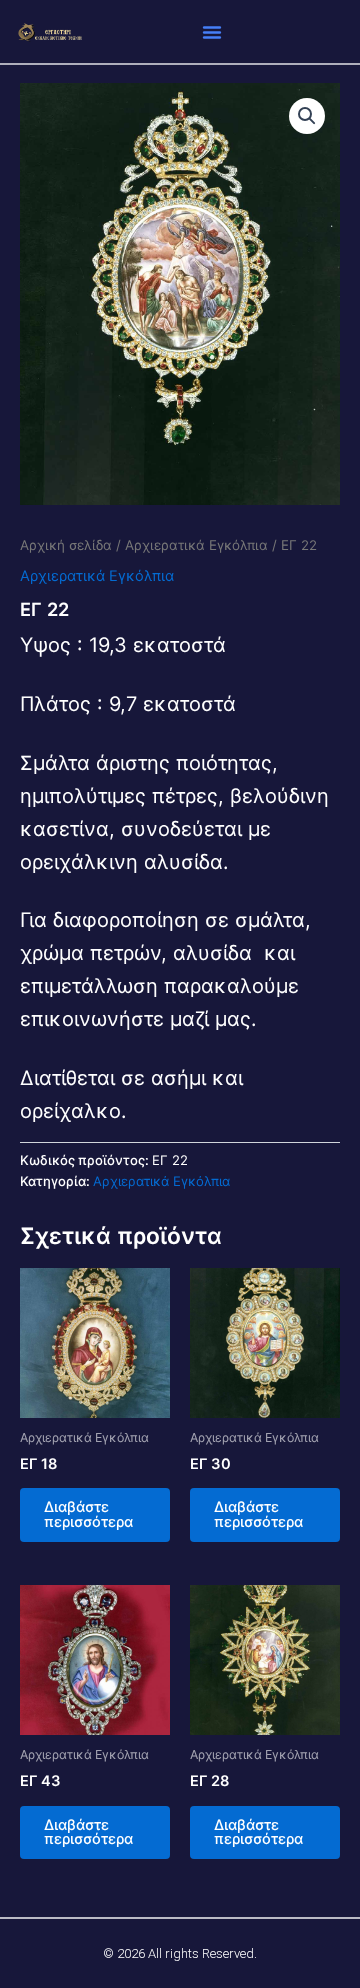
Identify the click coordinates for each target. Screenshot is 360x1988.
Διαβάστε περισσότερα (88, 1514)
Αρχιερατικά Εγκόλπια (196, 545)
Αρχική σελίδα (66, 545)
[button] (212, 32)
